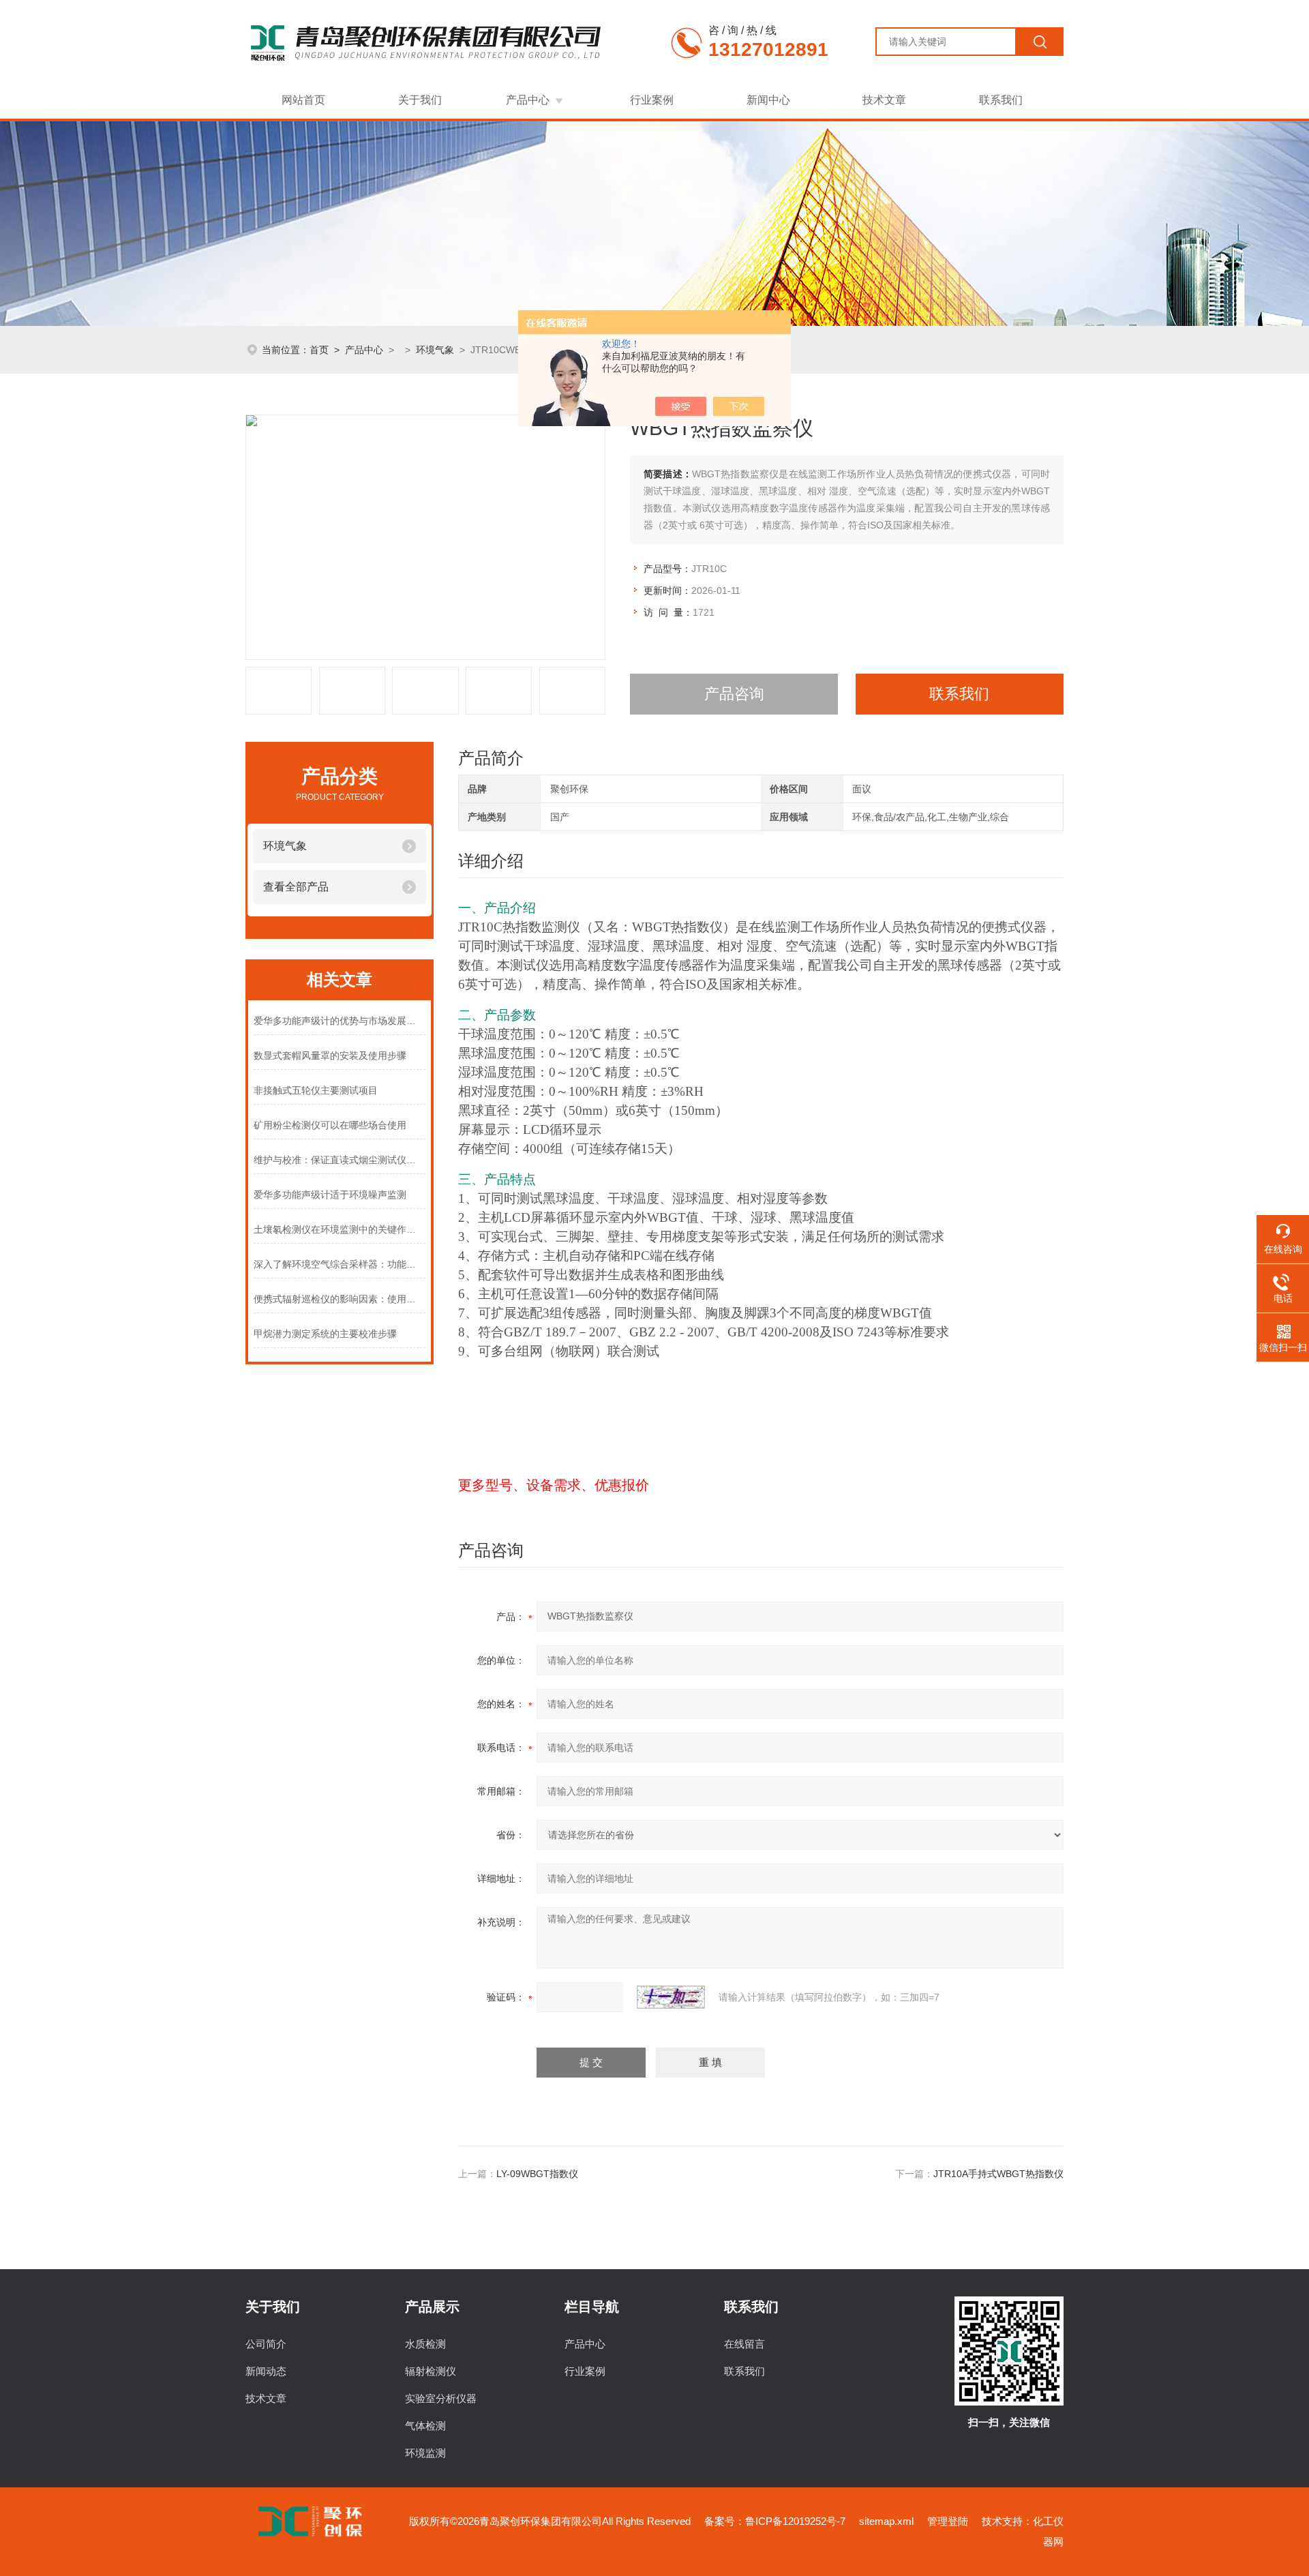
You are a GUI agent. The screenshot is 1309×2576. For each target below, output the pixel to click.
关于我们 (420, 100)
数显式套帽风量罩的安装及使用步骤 (330, 1055)
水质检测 (425, 2344)
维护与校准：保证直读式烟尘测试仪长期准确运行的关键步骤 (340, 1160)
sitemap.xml (886, 2521)
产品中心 (528, 100)
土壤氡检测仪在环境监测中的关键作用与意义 (340, 1229)
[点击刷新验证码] (671, 1997)
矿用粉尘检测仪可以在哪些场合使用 (330, 1125)
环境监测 (425, 2453)
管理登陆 (948, 2521)
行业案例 (652, 100)
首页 (319, 350)
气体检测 (425, 2426)
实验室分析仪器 (441, 2398)
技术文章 (884, 100)
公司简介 (266, 2344)
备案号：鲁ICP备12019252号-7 (775, 2521)
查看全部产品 (296, 887)
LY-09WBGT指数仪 (537, 2174)
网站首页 (303, 100)
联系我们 (1001, 100)
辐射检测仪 (431, 2371)
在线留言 (744, 2344)
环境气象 (435, 350)
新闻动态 (266, 2371)
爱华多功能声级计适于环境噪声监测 (330, 1195)
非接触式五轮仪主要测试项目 (316, 1090)
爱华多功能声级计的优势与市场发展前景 (340, 1021)
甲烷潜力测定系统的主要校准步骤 (325, 1334)
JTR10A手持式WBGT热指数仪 (998, 2174)
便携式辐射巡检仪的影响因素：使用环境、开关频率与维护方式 (340, 1299)
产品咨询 (734, 694)
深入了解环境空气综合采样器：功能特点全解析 (340, 1264)
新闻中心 (768, 100)
